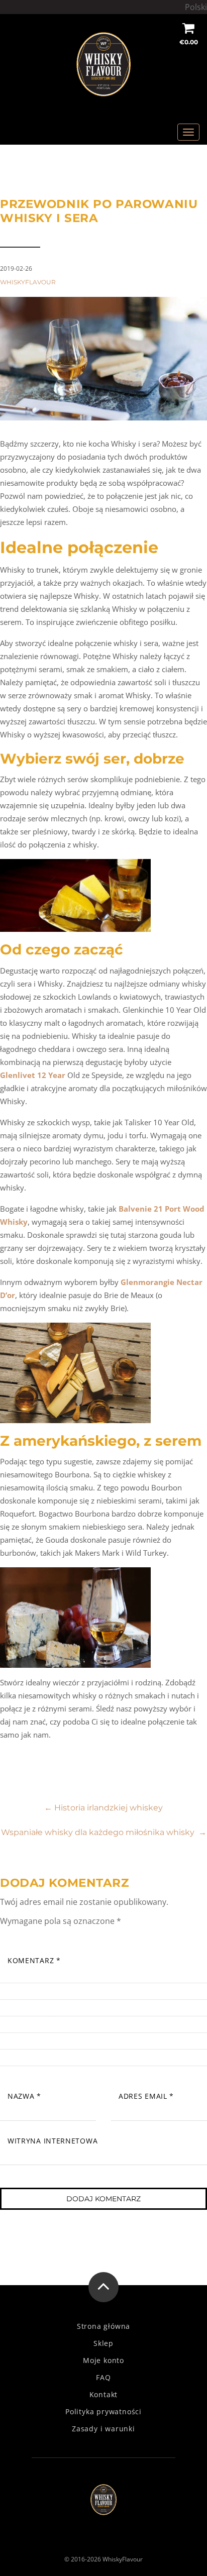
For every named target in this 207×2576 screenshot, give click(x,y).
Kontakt (104, 2395)
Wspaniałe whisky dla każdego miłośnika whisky (104, 1832)
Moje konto (103, 2360)
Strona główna (103, 2326)
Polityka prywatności (103, 2412)
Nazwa (24, 2096)
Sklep (103, 2343)
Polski (196, 7)
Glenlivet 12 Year (33, 1075)
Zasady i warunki (103, 2429)
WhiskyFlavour (28, 282)
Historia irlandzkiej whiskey (103, 1808)
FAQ (103, 2378)
